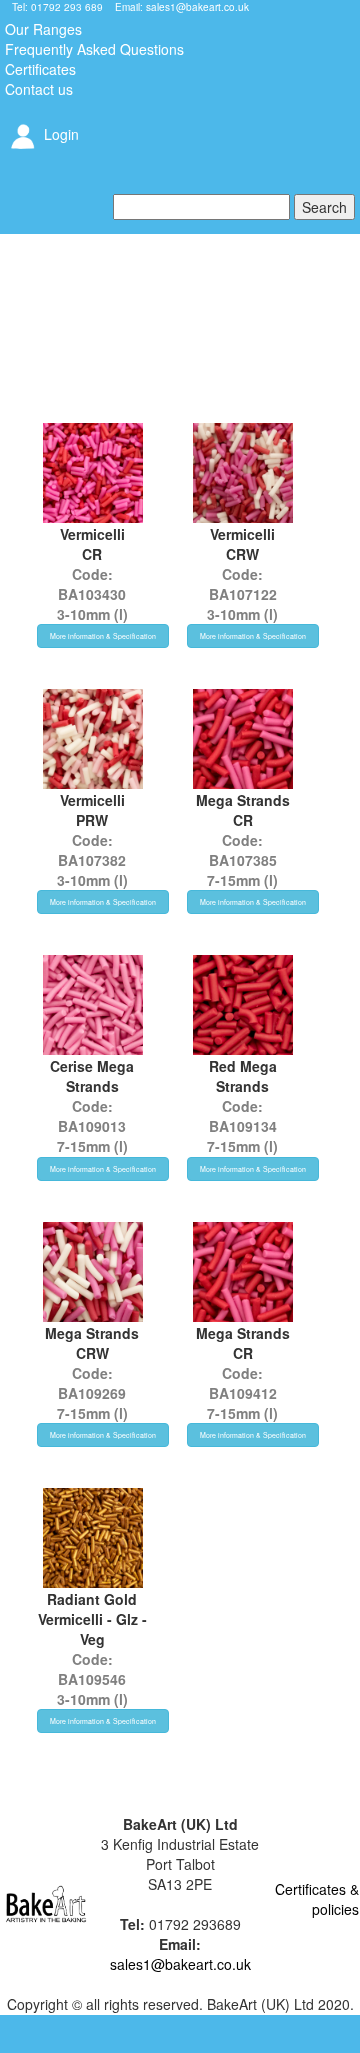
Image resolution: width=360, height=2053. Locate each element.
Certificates (40, 69)
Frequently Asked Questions (94, 49)
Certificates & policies (317, 1899)
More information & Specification (103, 636)
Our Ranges (43, 29)
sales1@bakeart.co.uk (197, 7)
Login (59, 134)
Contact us (39, 89)
